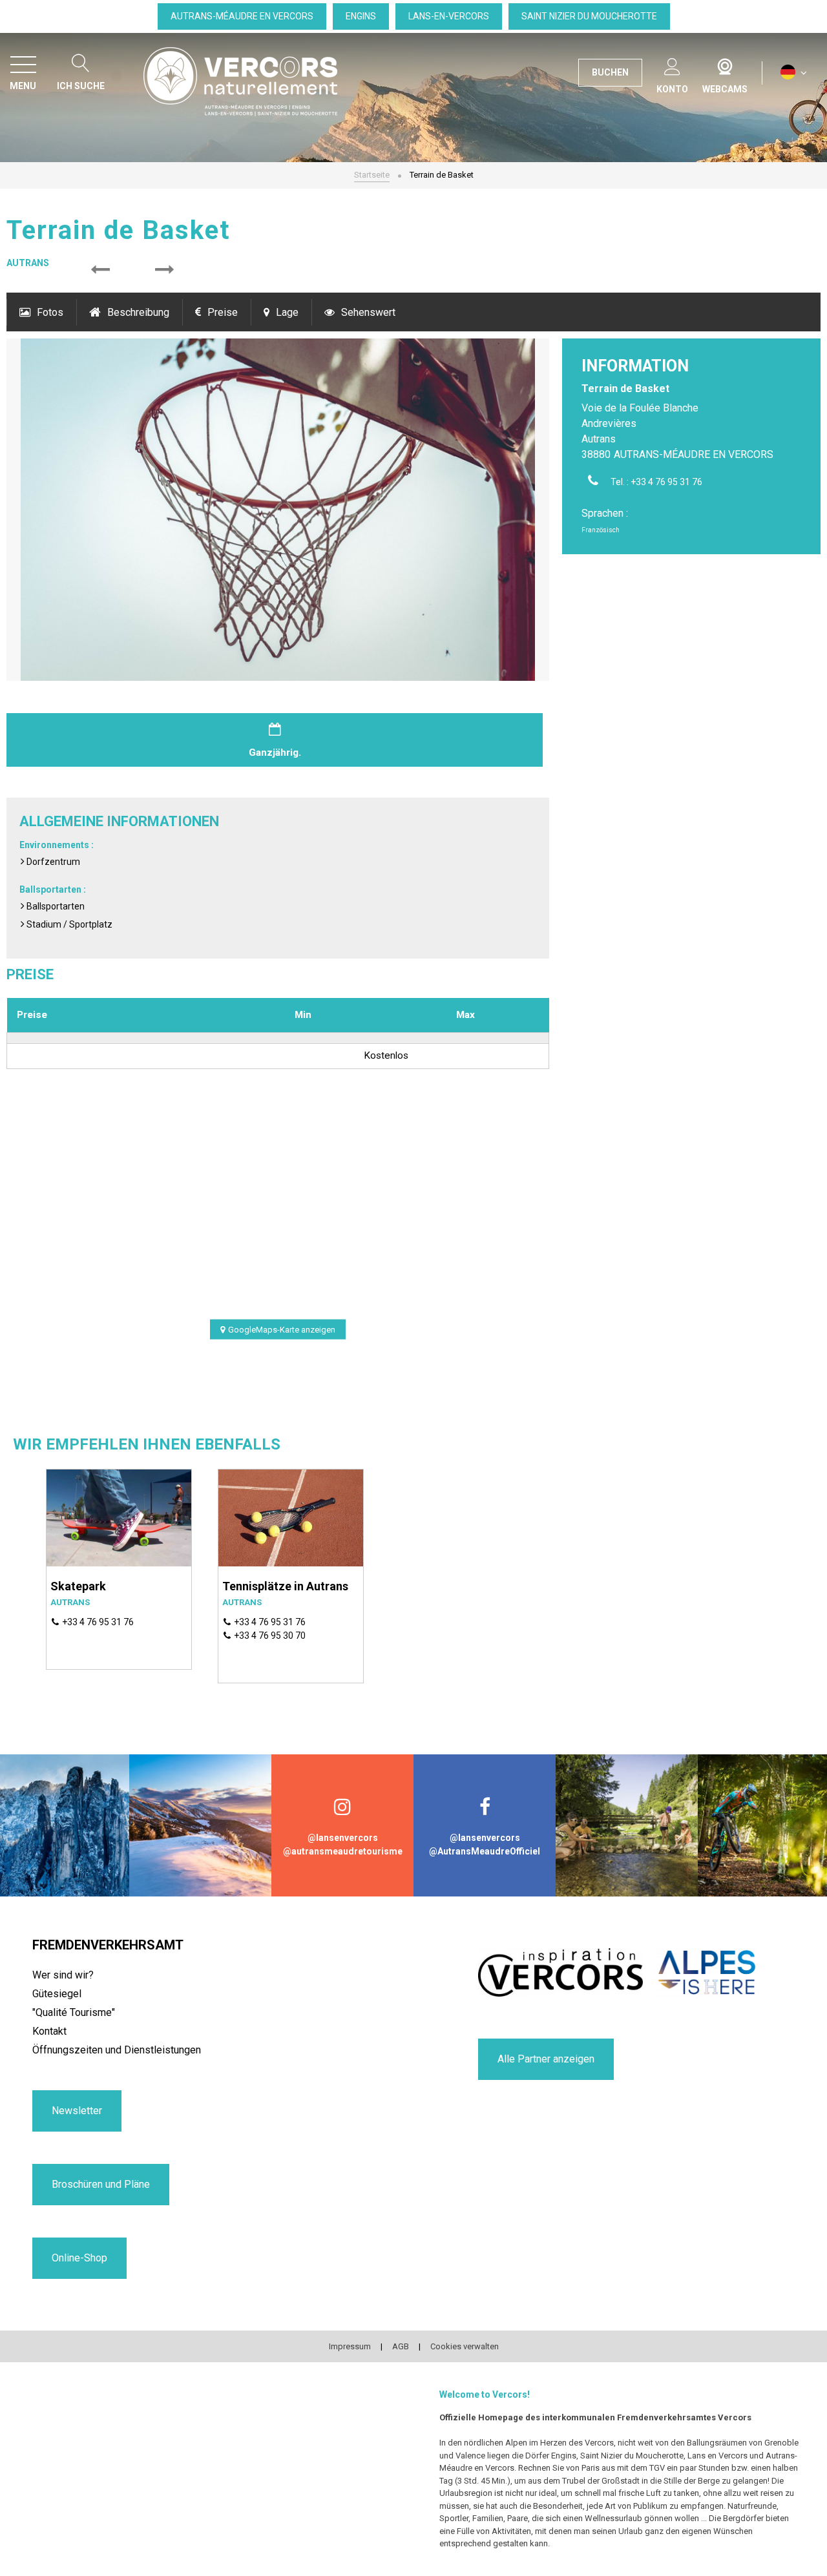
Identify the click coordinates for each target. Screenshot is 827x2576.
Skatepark (78, 1586)
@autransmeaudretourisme (343, 1851)
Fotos (50, 312)
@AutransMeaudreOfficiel (485, 1851)
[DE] (794, 73)
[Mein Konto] (672, 64)
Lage (287, 312)
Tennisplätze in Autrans (285, 1586)
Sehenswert (368, 312)
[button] (100, 270)
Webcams (725, 64)
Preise (223, 312)
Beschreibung (138, 312)
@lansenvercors (343, 1838)
